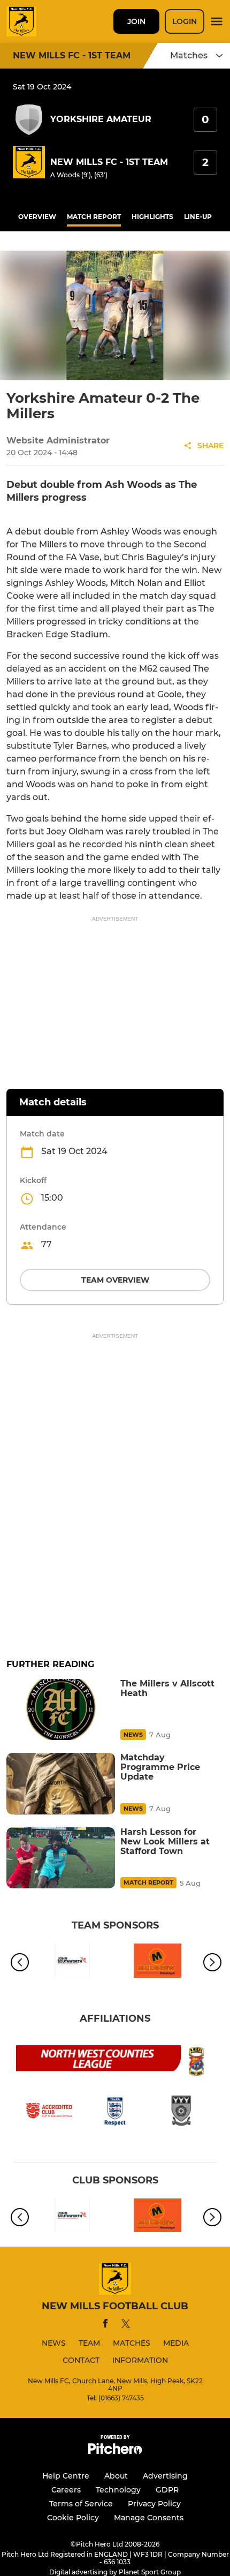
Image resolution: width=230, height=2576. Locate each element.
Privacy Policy (154, 2504)
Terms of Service (81, 2504)
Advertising (165, 2476)
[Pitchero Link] (115, 2451)
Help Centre (66, 2476)
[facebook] (105, 2325)
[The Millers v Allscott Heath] (61, 1709)
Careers (66, 2490)
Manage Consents (149, 2518)
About (116, 2476)
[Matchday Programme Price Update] (61, 1783)
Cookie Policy (73, 2518)
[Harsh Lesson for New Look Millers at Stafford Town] (61, 1858)
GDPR (167, 2490)
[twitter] (126, 2325)
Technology (118, 2490)
